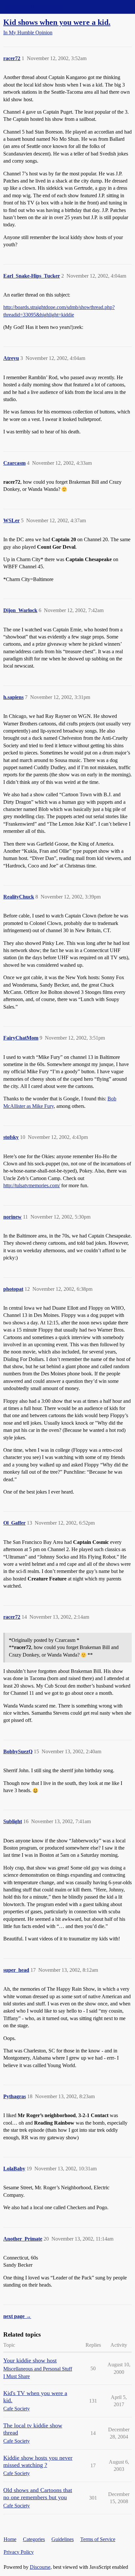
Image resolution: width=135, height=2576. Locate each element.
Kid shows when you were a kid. (57, 22)
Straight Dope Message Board (34, 7)
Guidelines (63, 2539)
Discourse (40, 2567)
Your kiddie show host (30, 2360)
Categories (34, 2539)
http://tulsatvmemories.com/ (32, 1185)
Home (10, 2539)
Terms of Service (98, 2539)
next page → (17, 2316)
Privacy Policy (19, 2552)
